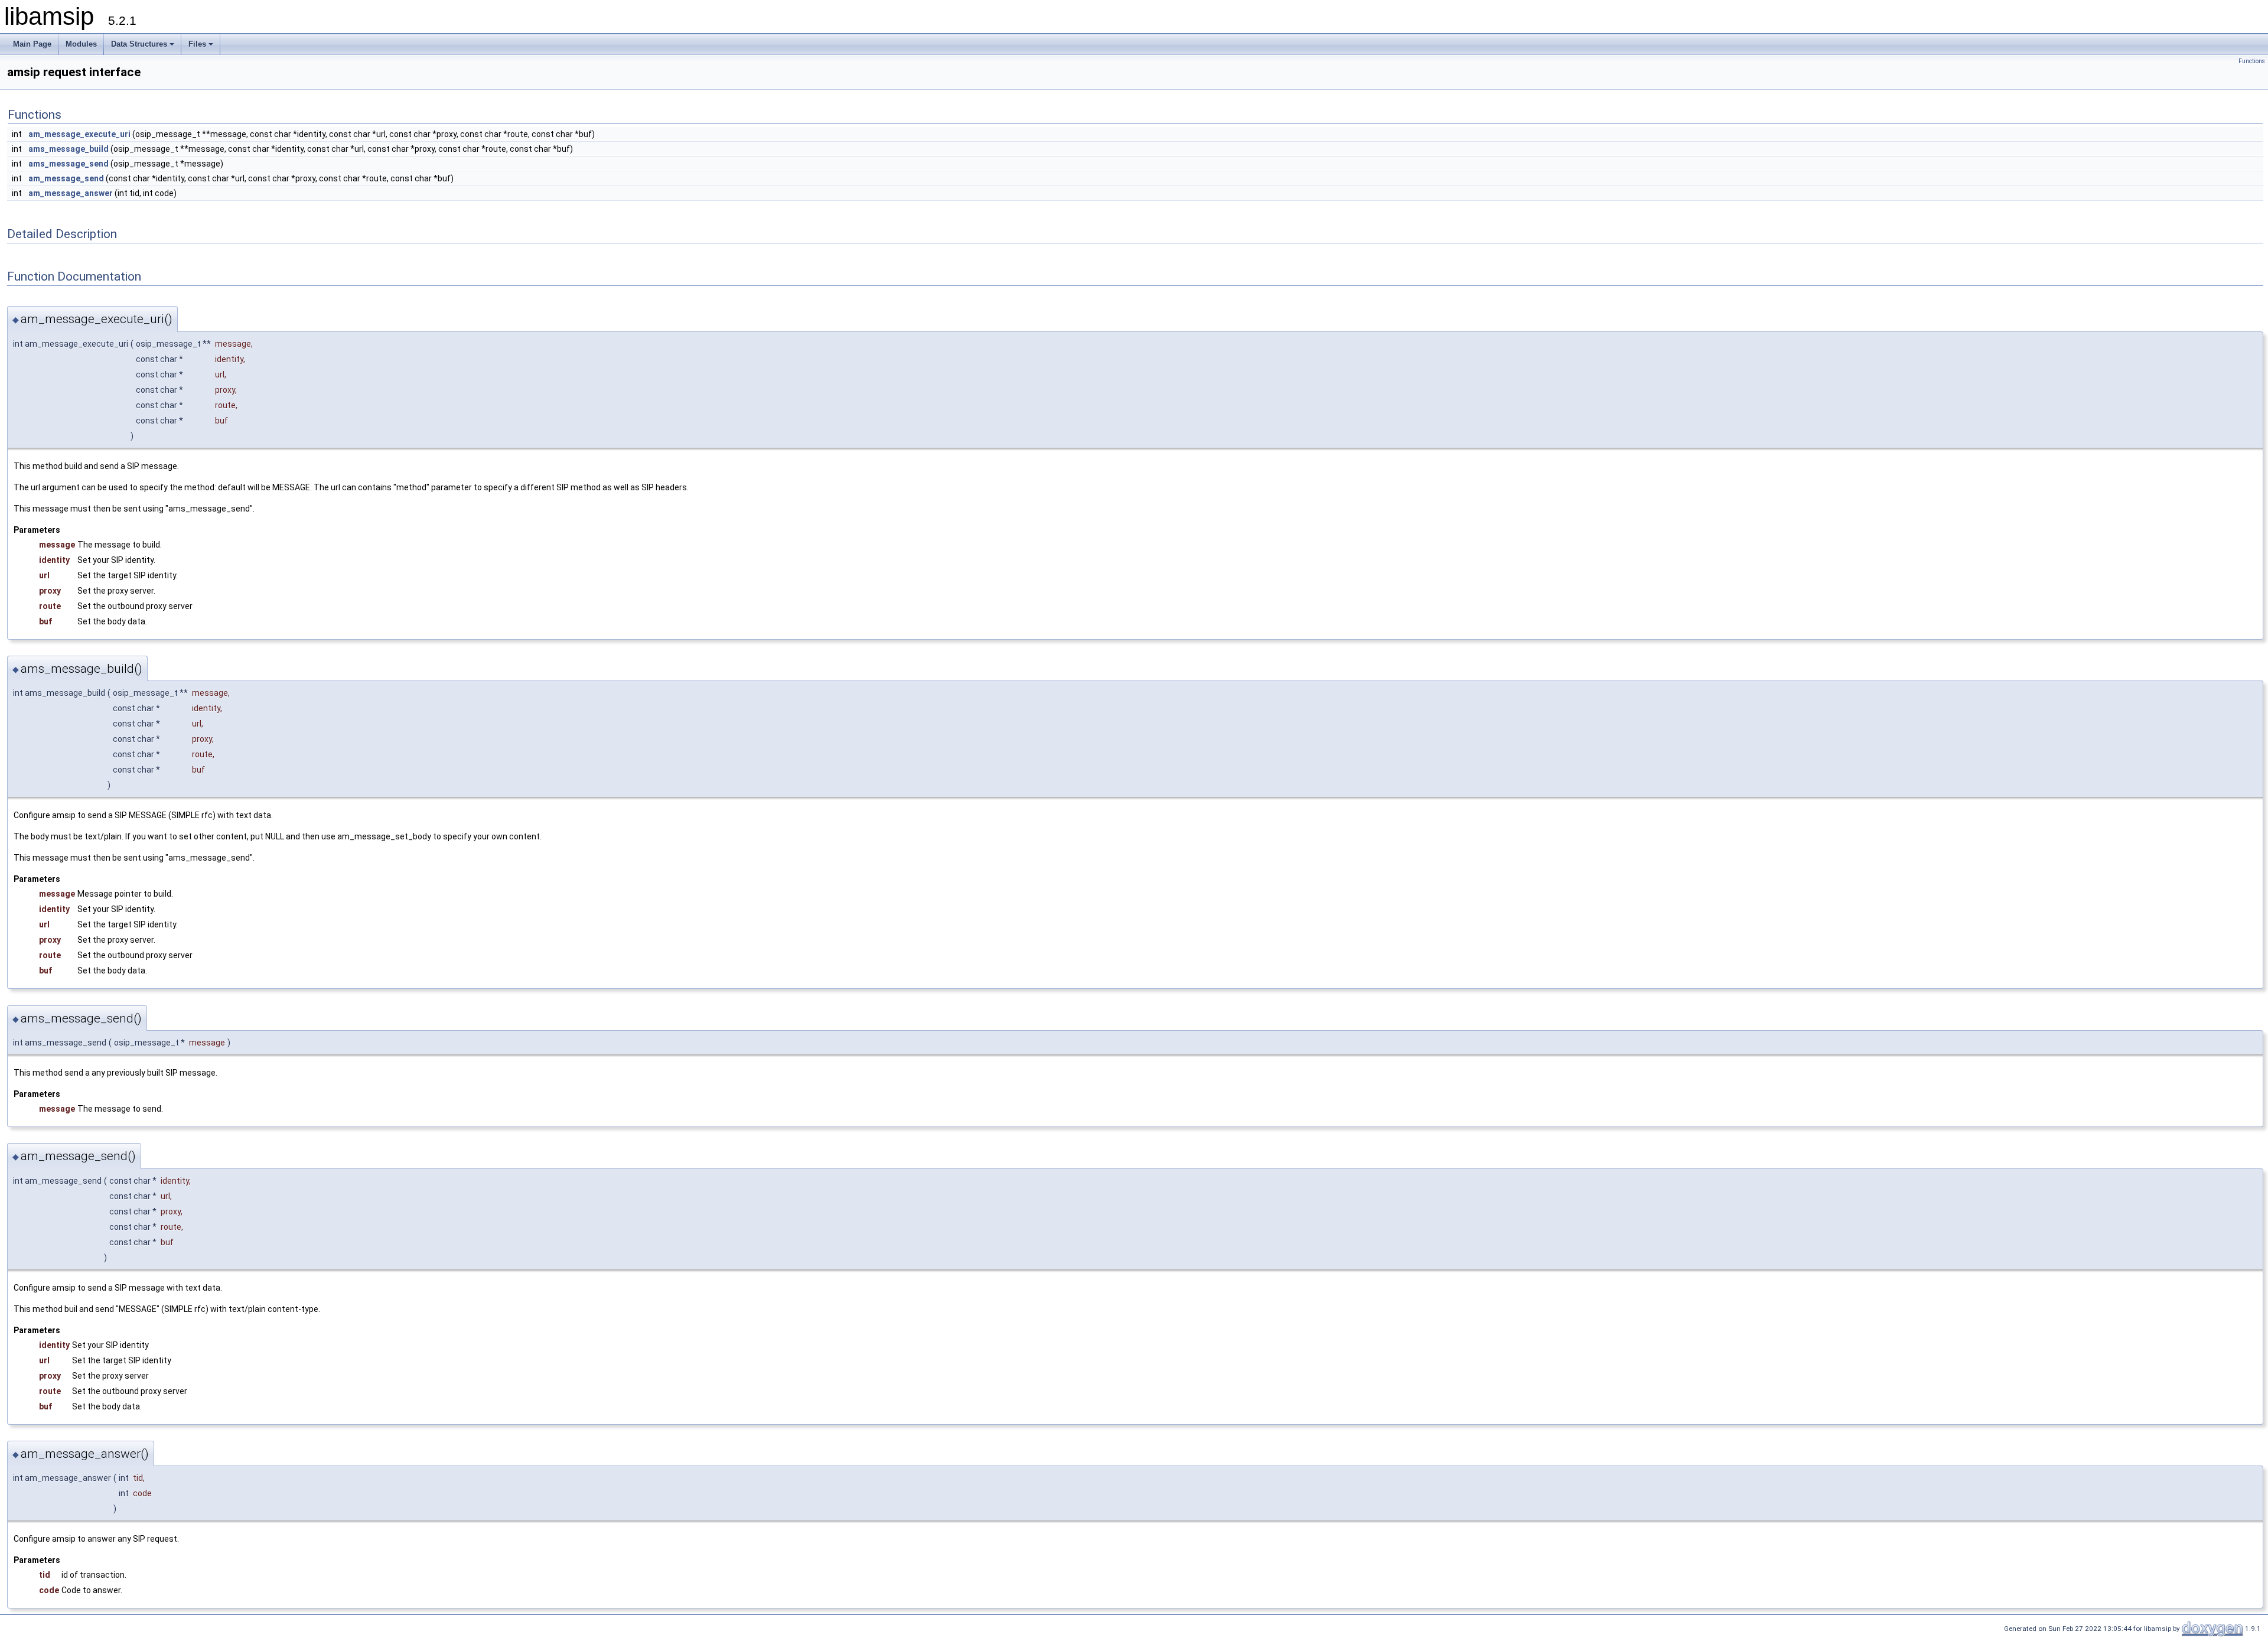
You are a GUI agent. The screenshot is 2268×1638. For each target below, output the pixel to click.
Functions (2252, 61)
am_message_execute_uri (79, 134)
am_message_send (66, 178)
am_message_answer (71, 193)
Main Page (32, 44)
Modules (81, 44)
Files (197, 44)
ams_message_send (69, 164)
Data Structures (139, 44)
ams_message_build (69, 149)
